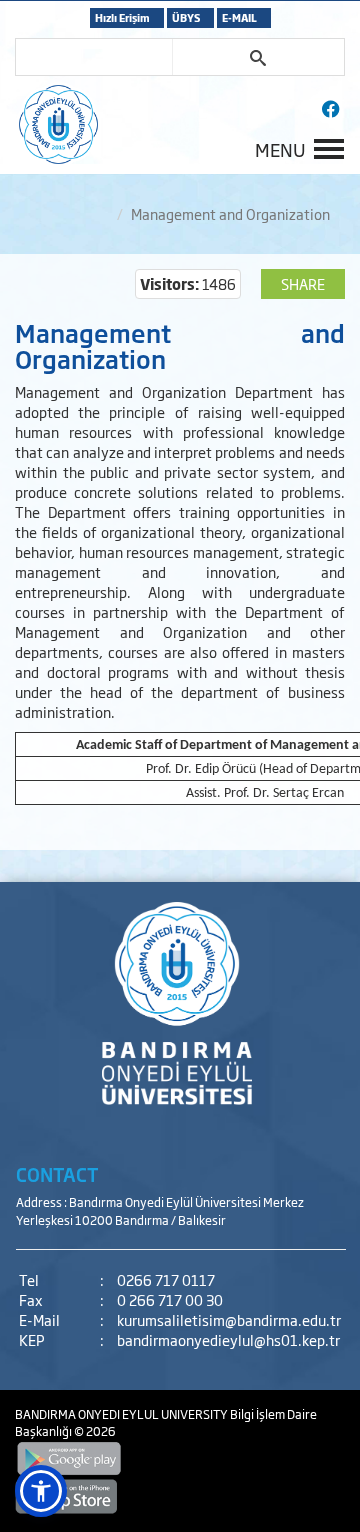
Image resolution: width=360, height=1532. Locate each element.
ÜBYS (186, 17)
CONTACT (57, 1174)
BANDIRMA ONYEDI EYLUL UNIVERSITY (122, 1414)
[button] (41, 1491)
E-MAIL (239, 17)
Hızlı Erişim (122, 17)
